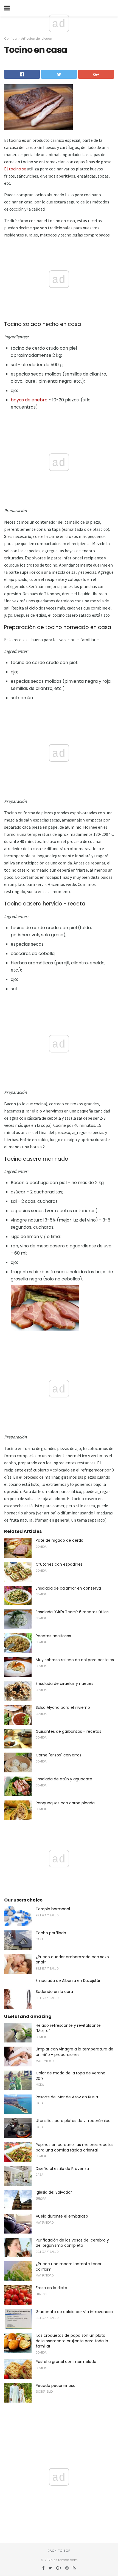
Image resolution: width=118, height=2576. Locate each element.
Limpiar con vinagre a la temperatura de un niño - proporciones (75, 2052)
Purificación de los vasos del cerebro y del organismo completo (72, 2243)
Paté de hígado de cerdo (60, 1540)
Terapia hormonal (53, 1909)
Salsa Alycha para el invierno (63, 1707)
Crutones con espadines (59, 1564)
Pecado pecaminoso (56, 2385)
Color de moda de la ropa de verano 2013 (71, 2076)
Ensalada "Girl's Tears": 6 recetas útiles (72, 1612)
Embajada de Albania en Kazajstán (69, 1981)
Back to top (59, 2551)
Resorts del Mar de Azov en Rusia (67, 2097)
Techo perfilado (51, 1933)
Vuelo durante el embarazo (62, 2216)
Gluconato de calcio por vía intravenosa (74, 2312)
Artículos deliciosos (36, 39)
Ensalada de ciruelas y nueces (64, 1683)
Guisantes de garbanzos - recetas (68, 1731)
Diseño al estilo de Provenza (62, 2169)
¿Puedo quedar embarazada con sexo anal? (72, 1960)
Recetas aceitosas (53, 1636)
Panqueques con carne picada (65, 1803)
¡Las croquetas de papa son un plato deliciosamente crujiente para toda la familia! (72, 2341)
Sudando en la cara (54, 1992)
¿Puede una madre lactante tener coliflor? (69, 2267)
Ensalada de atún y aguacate (64, 1779)
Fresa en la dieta (51, 2288)
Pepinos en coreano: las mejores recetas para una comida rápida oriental (75, 2147)
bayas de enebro (29, 400)
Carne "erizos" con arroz (59, 1755)
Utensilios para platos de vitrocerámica (73, 2121)
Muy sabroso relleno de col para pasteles (75, 1660)
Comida (10, 39)
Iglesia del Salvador (54, 2192)
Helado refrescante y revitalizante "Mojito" (68, 2028)
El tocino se (15, 169)
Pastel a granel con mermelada (66, 2362)
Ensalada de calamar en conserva (68, 1588)
